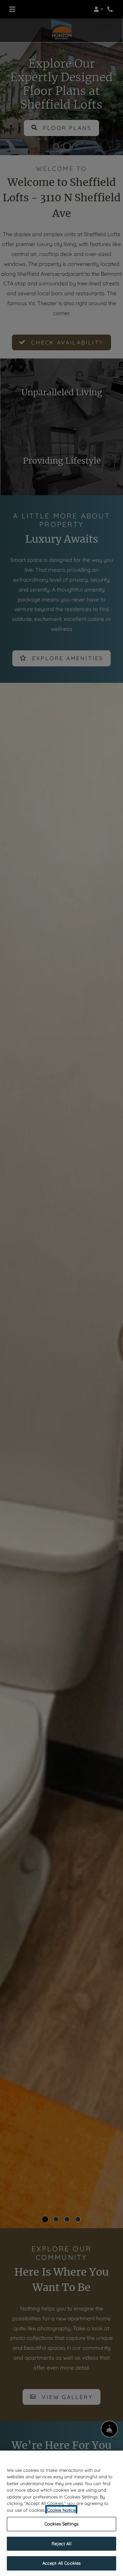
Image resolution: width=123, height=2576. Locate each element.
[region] (61, 2513)
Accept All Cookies (61, 2563)
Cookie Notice (61, 2510)
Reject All (61, 2544)
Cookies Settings (61, 2524)
